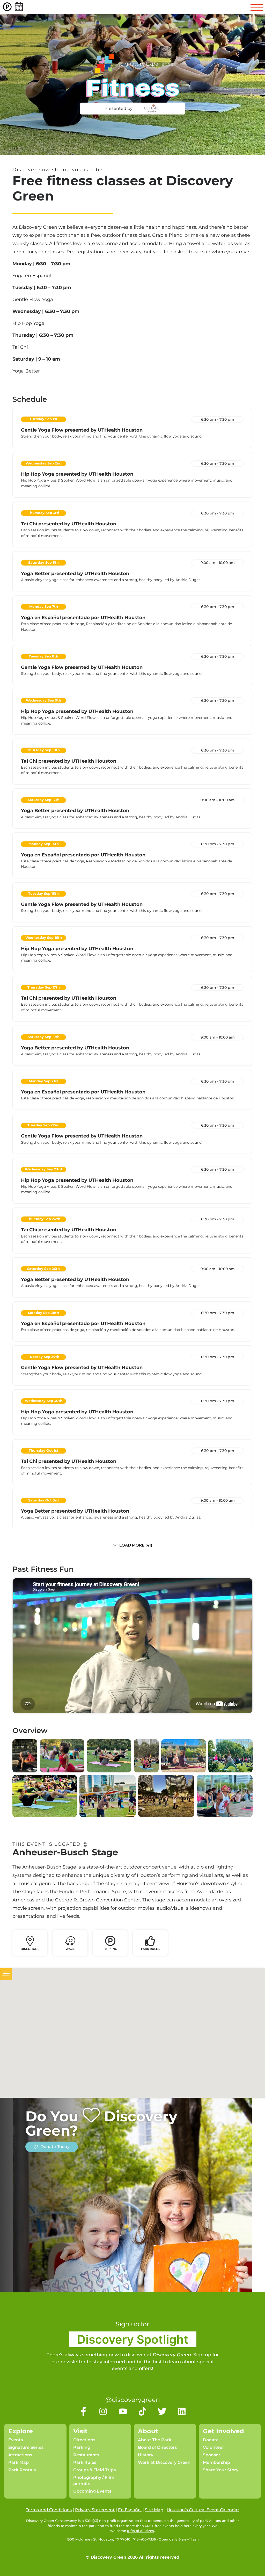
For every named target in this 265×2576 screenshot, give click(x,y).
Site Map (154, 2510)
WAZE (70, 1949)
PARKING (110, 1949)
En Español (130, 2510)
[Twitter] (162, 2411)
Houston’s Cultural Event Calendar (203, 2510)
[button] (132, 1547)
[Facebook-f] (83, 2411)
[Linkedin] (182, 2411)
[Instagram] (103, 2411)
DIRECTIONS (30, 1949)
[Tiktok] (142, 2411)
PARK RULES (150, 1949)
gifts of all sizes (141, 2531)
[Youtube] (123, 2411)
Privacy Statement (95, 2510)
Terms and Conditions (49, 2510)
